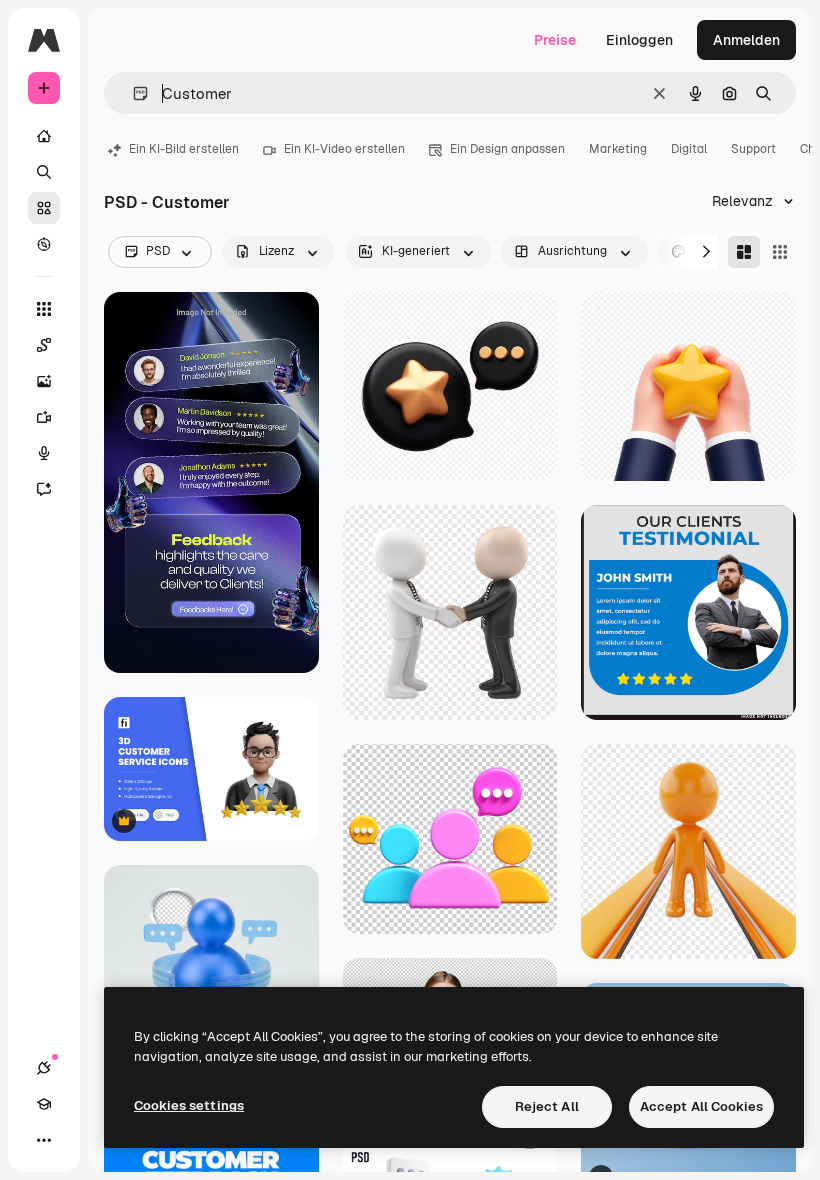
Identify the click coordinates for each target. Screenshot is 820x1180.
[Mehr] (44, 1140)
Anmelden (746, 40)
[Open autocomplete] (132, 93)
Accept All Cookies (701, 1106)
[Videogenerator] (44, 417)
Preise (555, 40)
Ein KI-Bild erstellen (184, 149)
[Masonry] (744, 252)
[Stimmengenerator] (44, 453)
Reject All (547, 1106)
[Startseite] (44, 136)
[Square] (780, 252)
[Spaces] (44, 345)
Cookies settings (189, 1105)
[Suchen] (44, 172)
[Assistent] (44, 489)
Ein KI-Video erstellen (344, 149)
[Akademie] (44, 1104)
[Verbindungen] (44, 1068)
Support (753, 149)
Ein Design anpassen (507, 149)
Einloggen (639, 40)
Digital (689, 149)
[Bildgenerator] (44, 381)
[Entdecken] (44, 244)
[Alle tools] (44, 309)
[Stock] (44, 208)
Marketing (618, 149)
